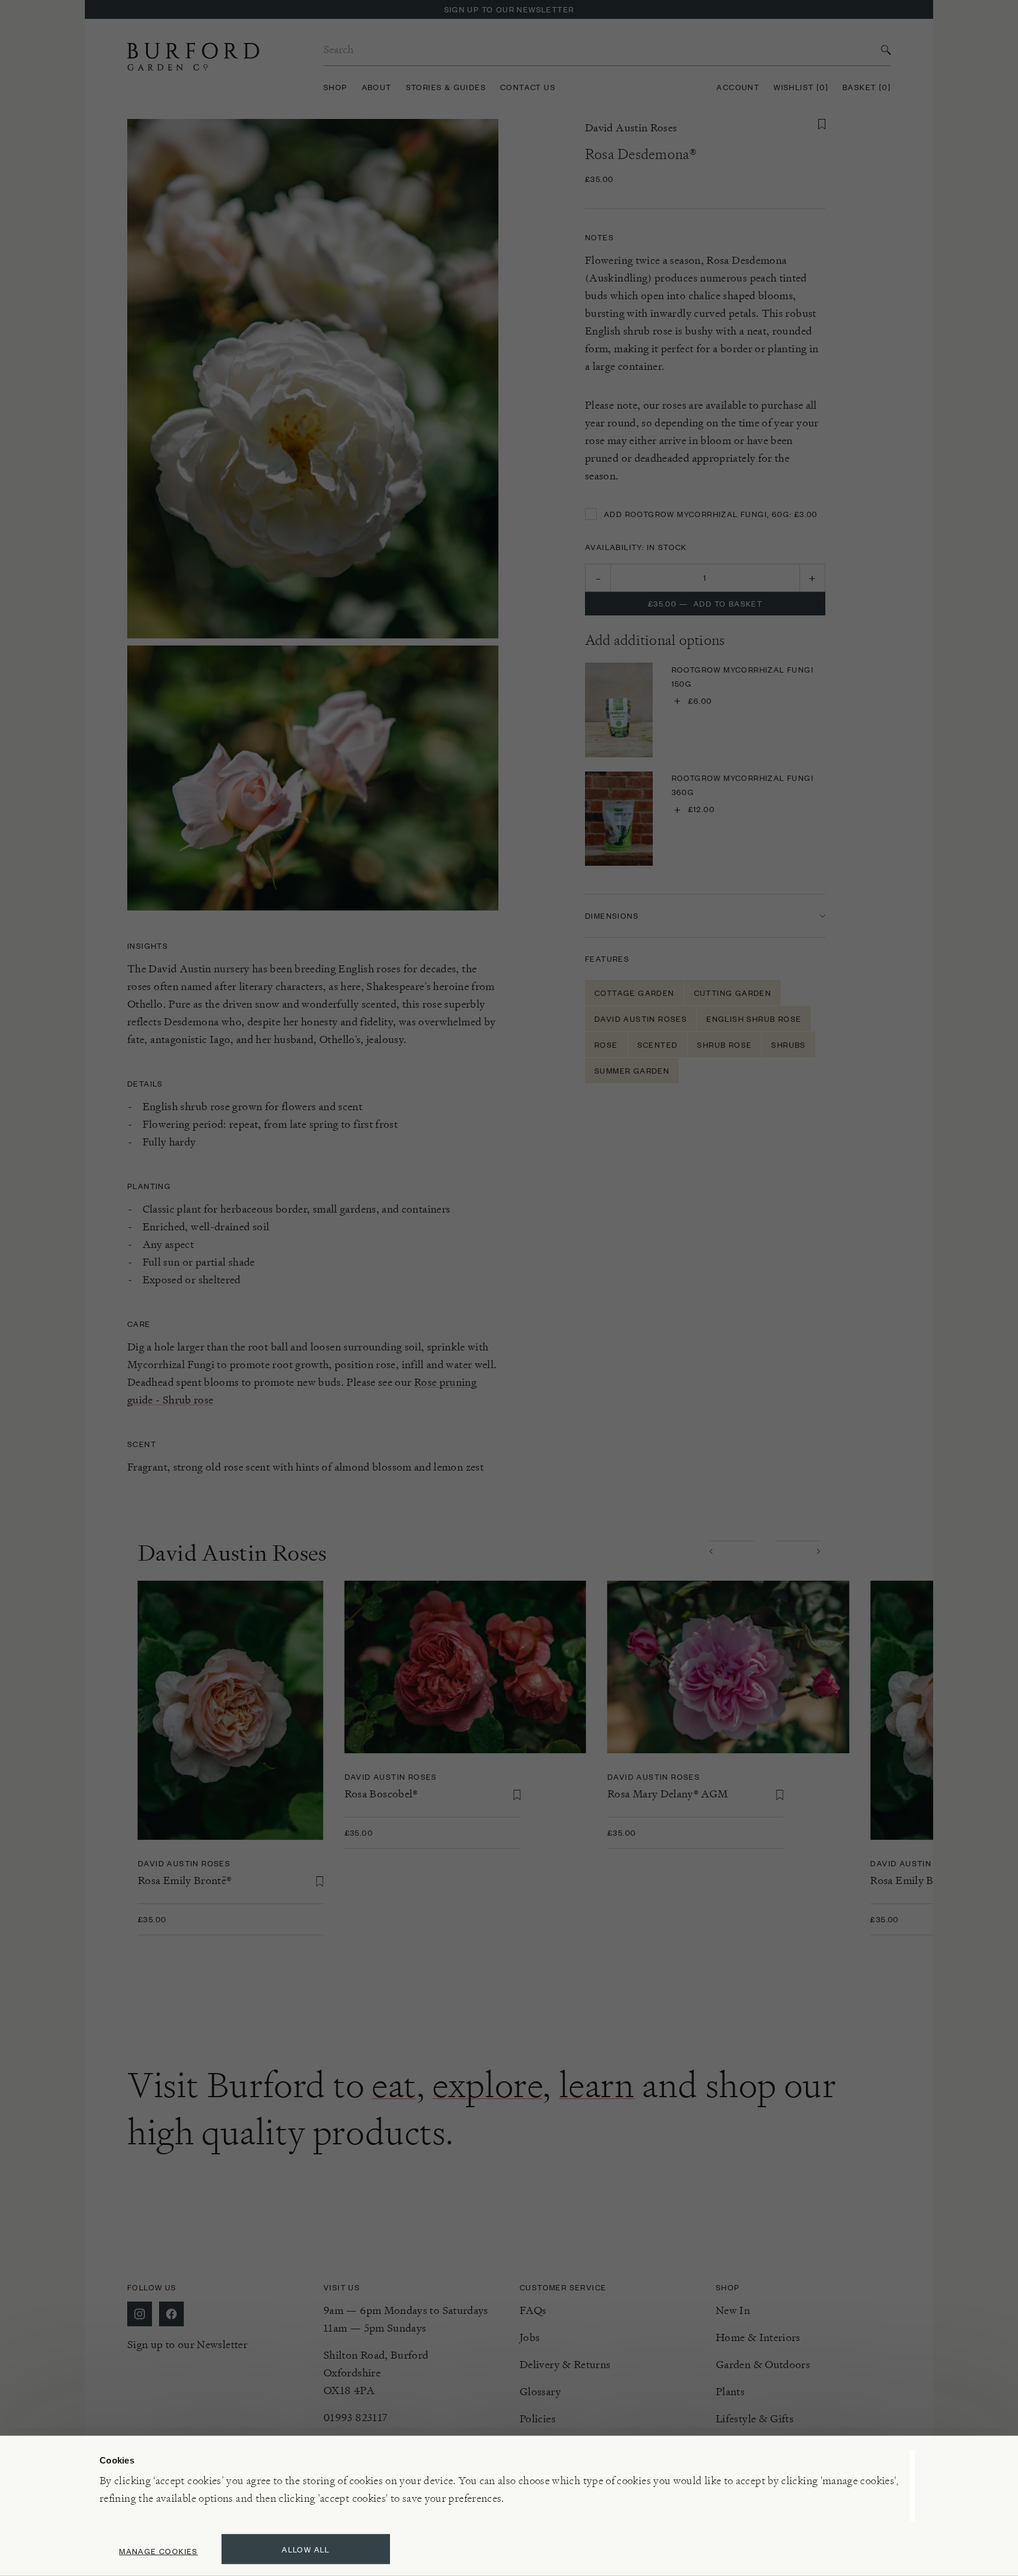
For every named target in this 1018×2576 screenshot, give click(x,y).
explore (487, 2085)
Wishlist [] (801, 87)
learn (597, 2085)
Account (738, 87)
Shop (336, 87)
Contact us (528, 87)
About (377, 87)
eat (394, 2085)
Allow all (306, 2549)
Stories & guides (446, 87)
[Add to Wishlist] (822, 124)
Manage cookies (158, 2551)
